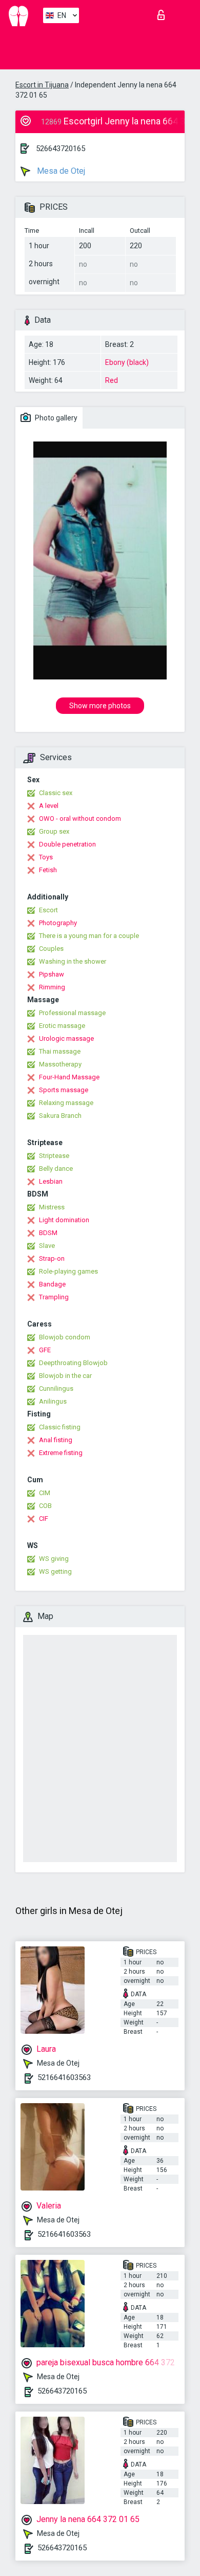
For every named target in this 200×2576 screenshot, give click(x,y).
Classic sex (56, 793)
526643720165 (61, 149)
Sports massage (64, 1090)
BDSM (48, 1233)
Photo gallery (55, 418)
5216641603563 (64, 2077)
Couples (51, 949)
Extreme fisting (61, 1453)
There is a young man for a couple (89, 936)
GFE (45, 1350)
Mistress (52, 1207)
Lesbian (51, 1181)
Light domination (64, 1220)
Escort (48, 910)
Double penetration (67, 844)
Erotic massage (62, 1026)
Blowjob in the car (65, 1376)
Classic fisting (60, 1427)
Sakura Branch (60, 1116)
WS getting (55, 1571)
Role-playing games (68, 1271)
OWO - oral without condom (80, 818)
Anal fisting (56, 1440)
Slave (47, 1246)
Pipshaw (52, 974)
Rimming (52, 987)
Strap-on (52, 1258)
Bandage (52, 1284)
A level (49, 806)
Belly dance (56, 1169)
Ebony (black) (127, 362)
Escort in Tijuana (42, 85)
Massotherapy (60, 1064)
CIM (45, 1493)
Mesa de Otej (60, 171)
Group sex (54, 831)
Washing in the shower (73, 961)
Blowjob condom (65, 1337)
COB (45, 1506)
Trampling (54, 1297)
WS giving (54, 1559)
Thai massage (60, 1051)
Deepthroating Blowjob (73, 1363)
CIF (44, 1519)
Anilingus (53, 1401)
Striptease (54, 1156)
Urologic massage (66, 1038)
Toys (46, 857)
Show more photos (100, 706)
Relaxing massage (66, 1103)
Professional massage (72, 1013)
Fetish (48, 870)
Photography (58, 923)
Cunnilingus (56, 1388)
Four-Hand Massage (69, 1077)
